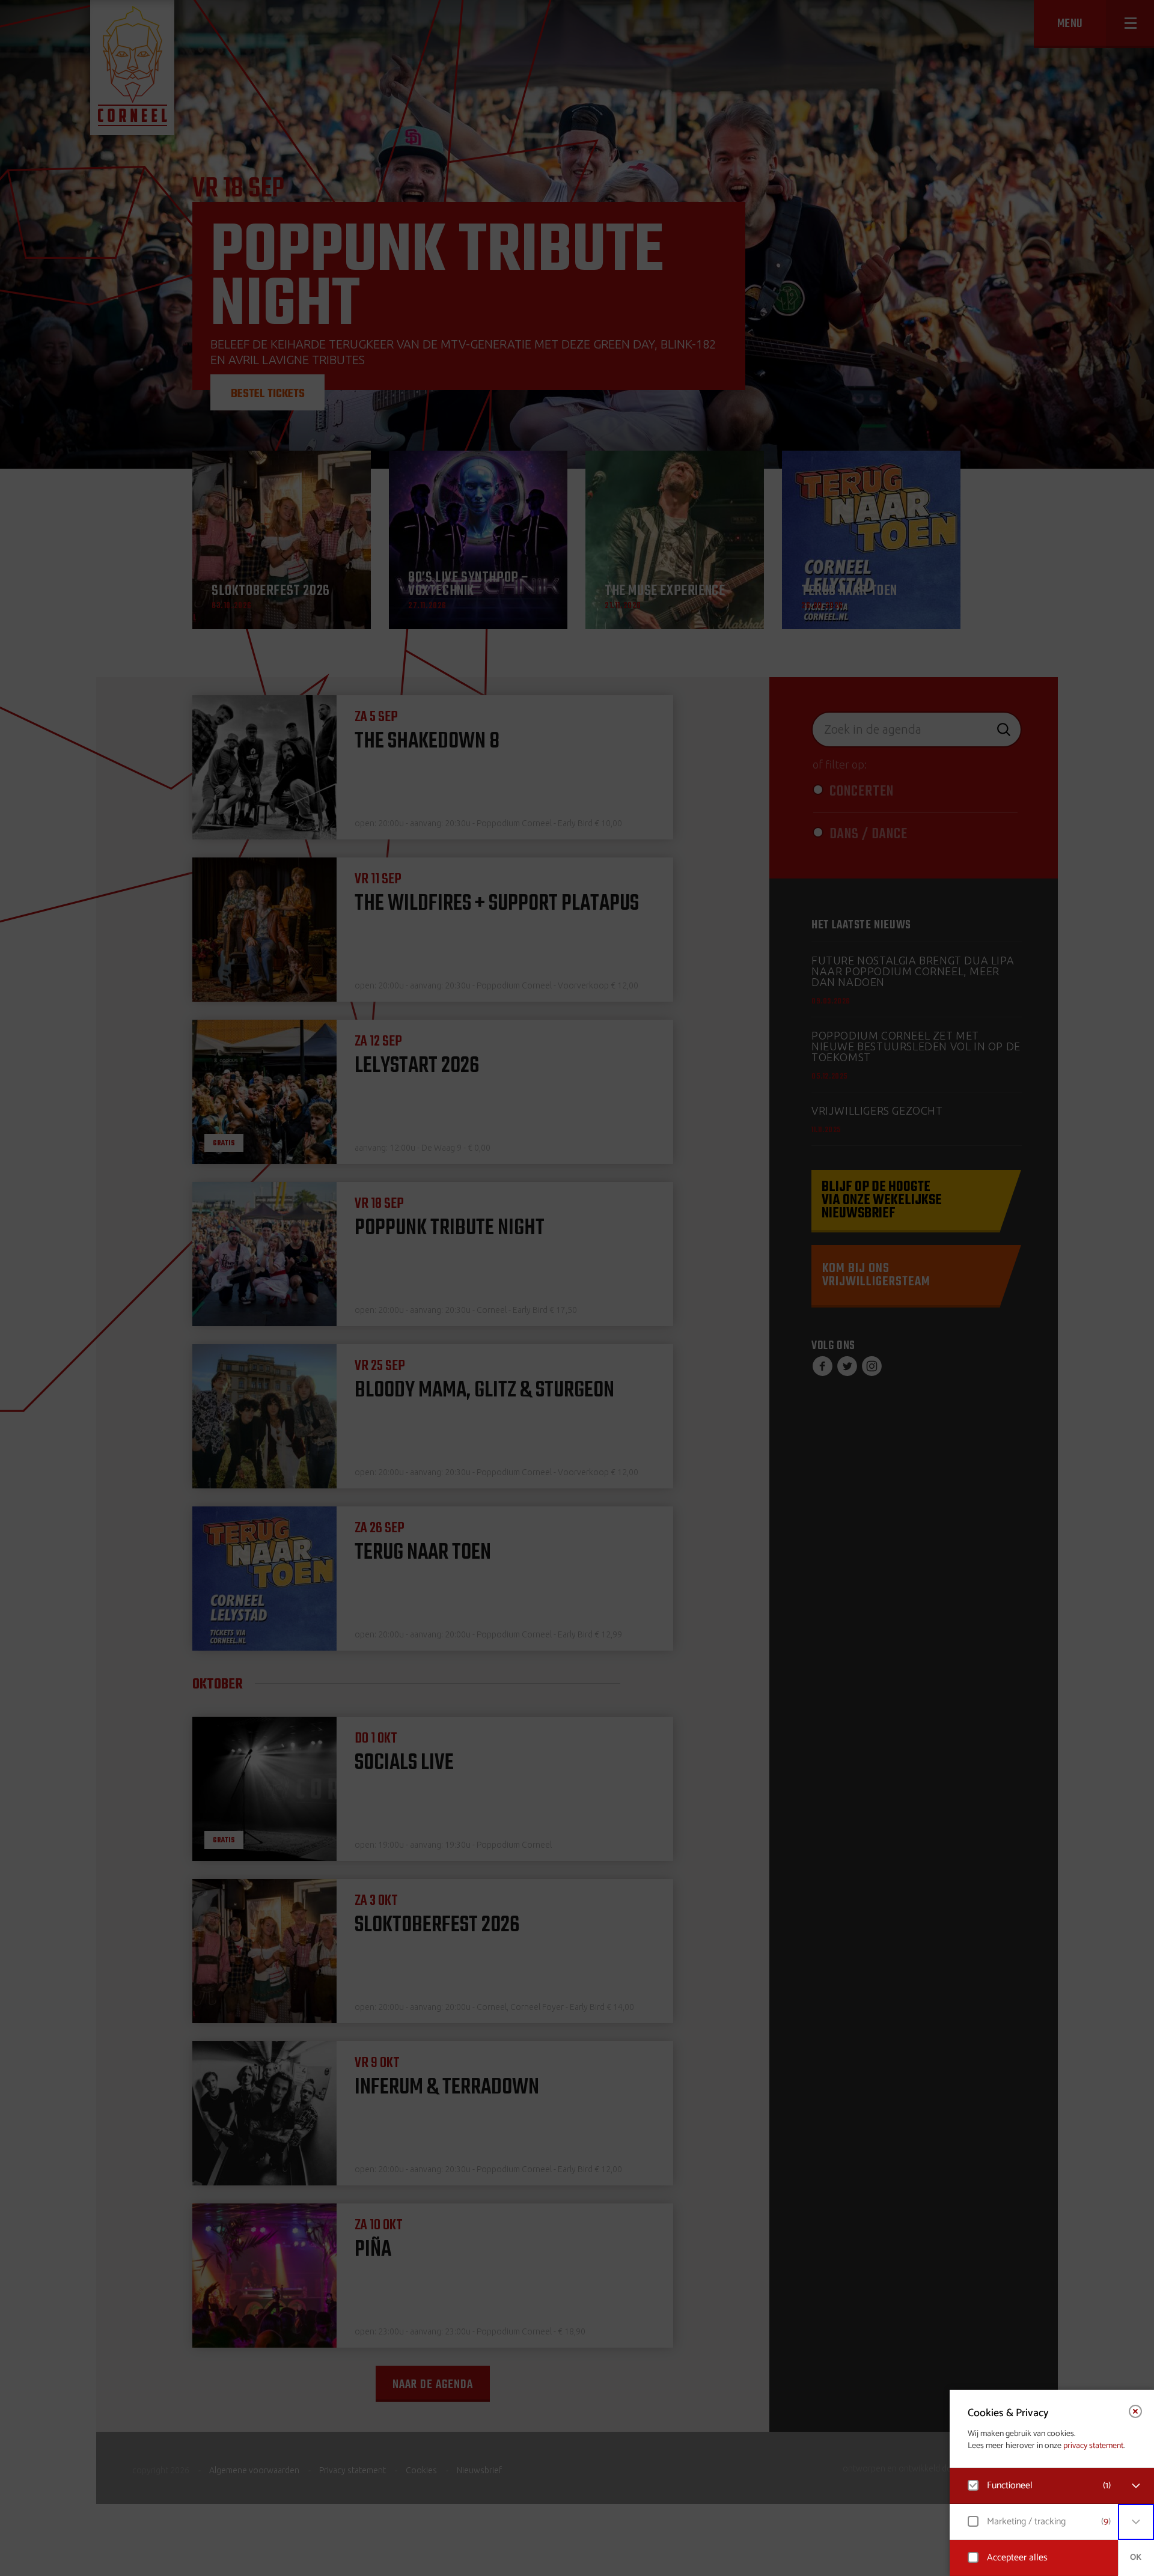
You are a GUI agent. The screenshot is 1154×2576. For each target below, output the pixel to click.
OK (1136, 2558)
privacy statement (1093, 2446)
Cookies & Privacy (1008, 2413)
